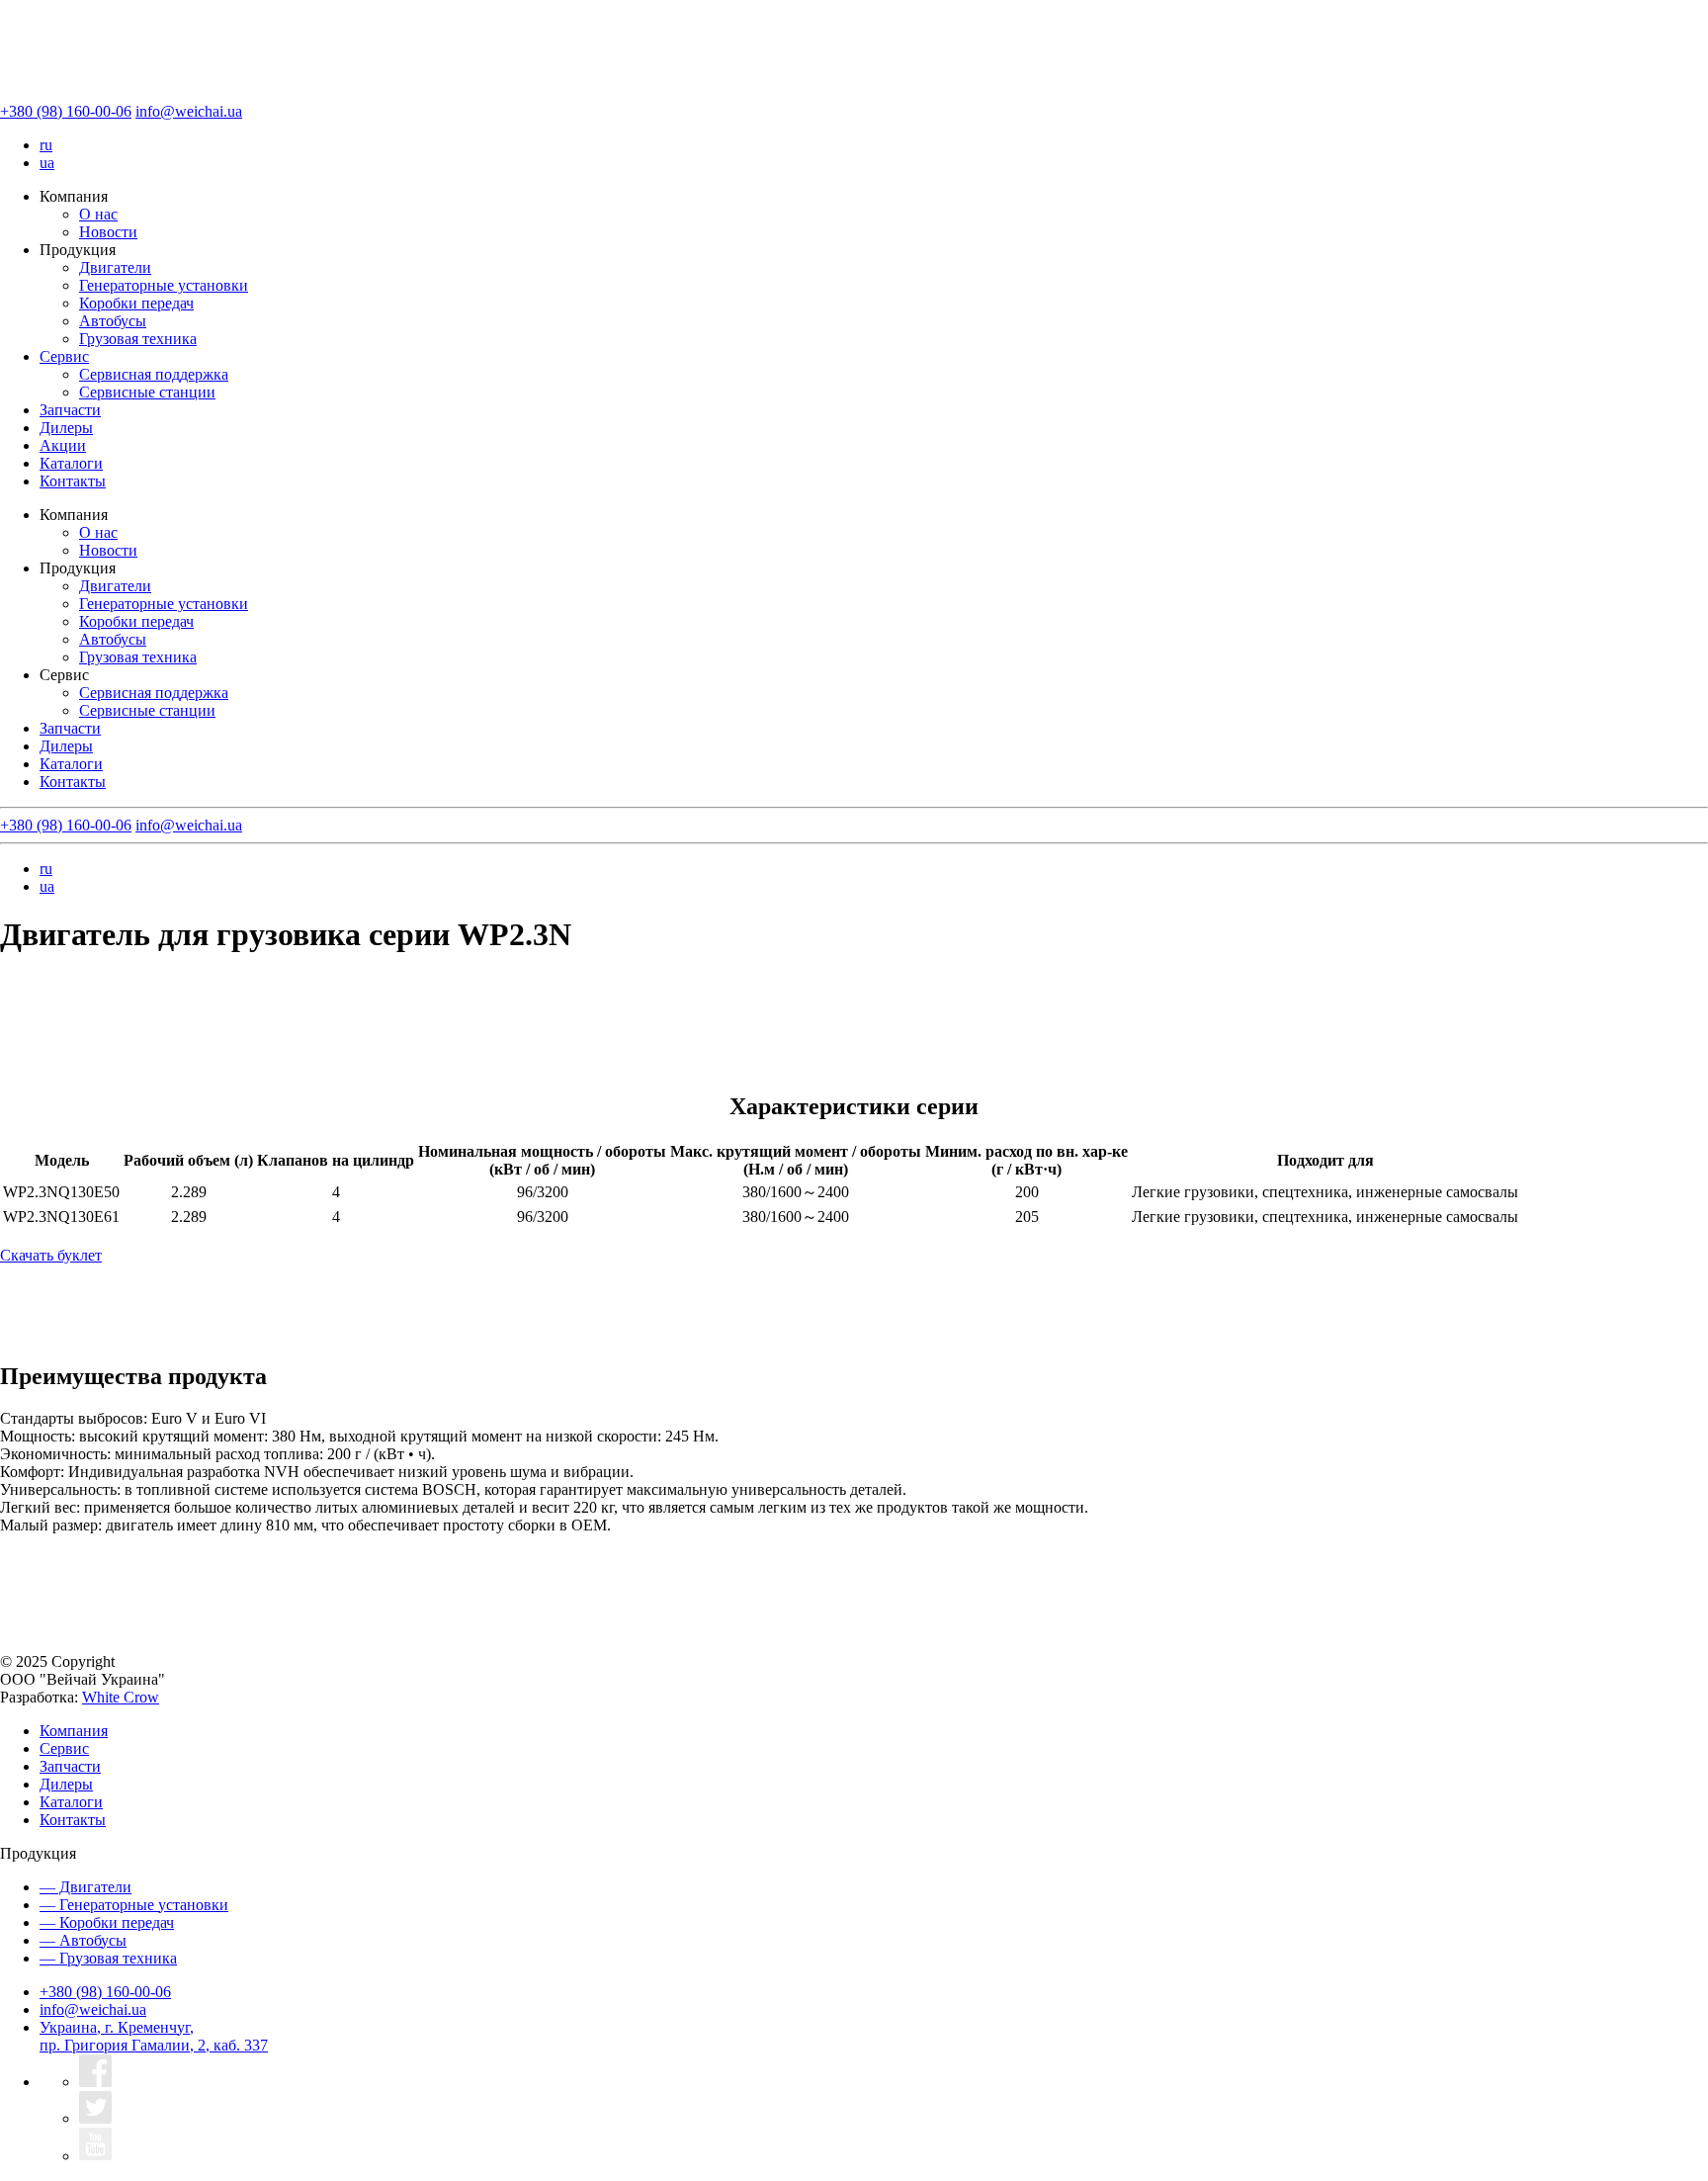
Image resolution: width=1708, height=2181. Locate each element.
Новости (108, 232)
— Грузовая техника (108, 1958)
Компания (74, 1731)
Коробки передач (136, 303)
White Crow (121, 1697)
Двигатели (115, 267)
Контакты (73, 481)
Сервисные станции (147, 392)
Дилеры (66, 428)
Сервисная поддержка (154, 374)
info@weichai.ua (189, 111)
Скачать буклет (51, 1255)
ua (47, 163)
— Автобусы (83, 1940)
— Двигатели (85, 1887)
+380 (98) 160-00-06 (66, 111)
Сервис (64, 356)
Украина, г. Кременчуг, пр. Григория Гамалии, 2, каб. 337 (154, 2036)
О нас (98, 214)
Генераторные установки (164, 285)
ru (46, 145)
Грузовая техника (138, 339)
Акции (63, 445)
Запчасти (70, 410)
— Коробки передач (107, 1922)
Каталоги (71, 463)
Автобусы (113, 321)
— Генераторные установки (134, 1905)
